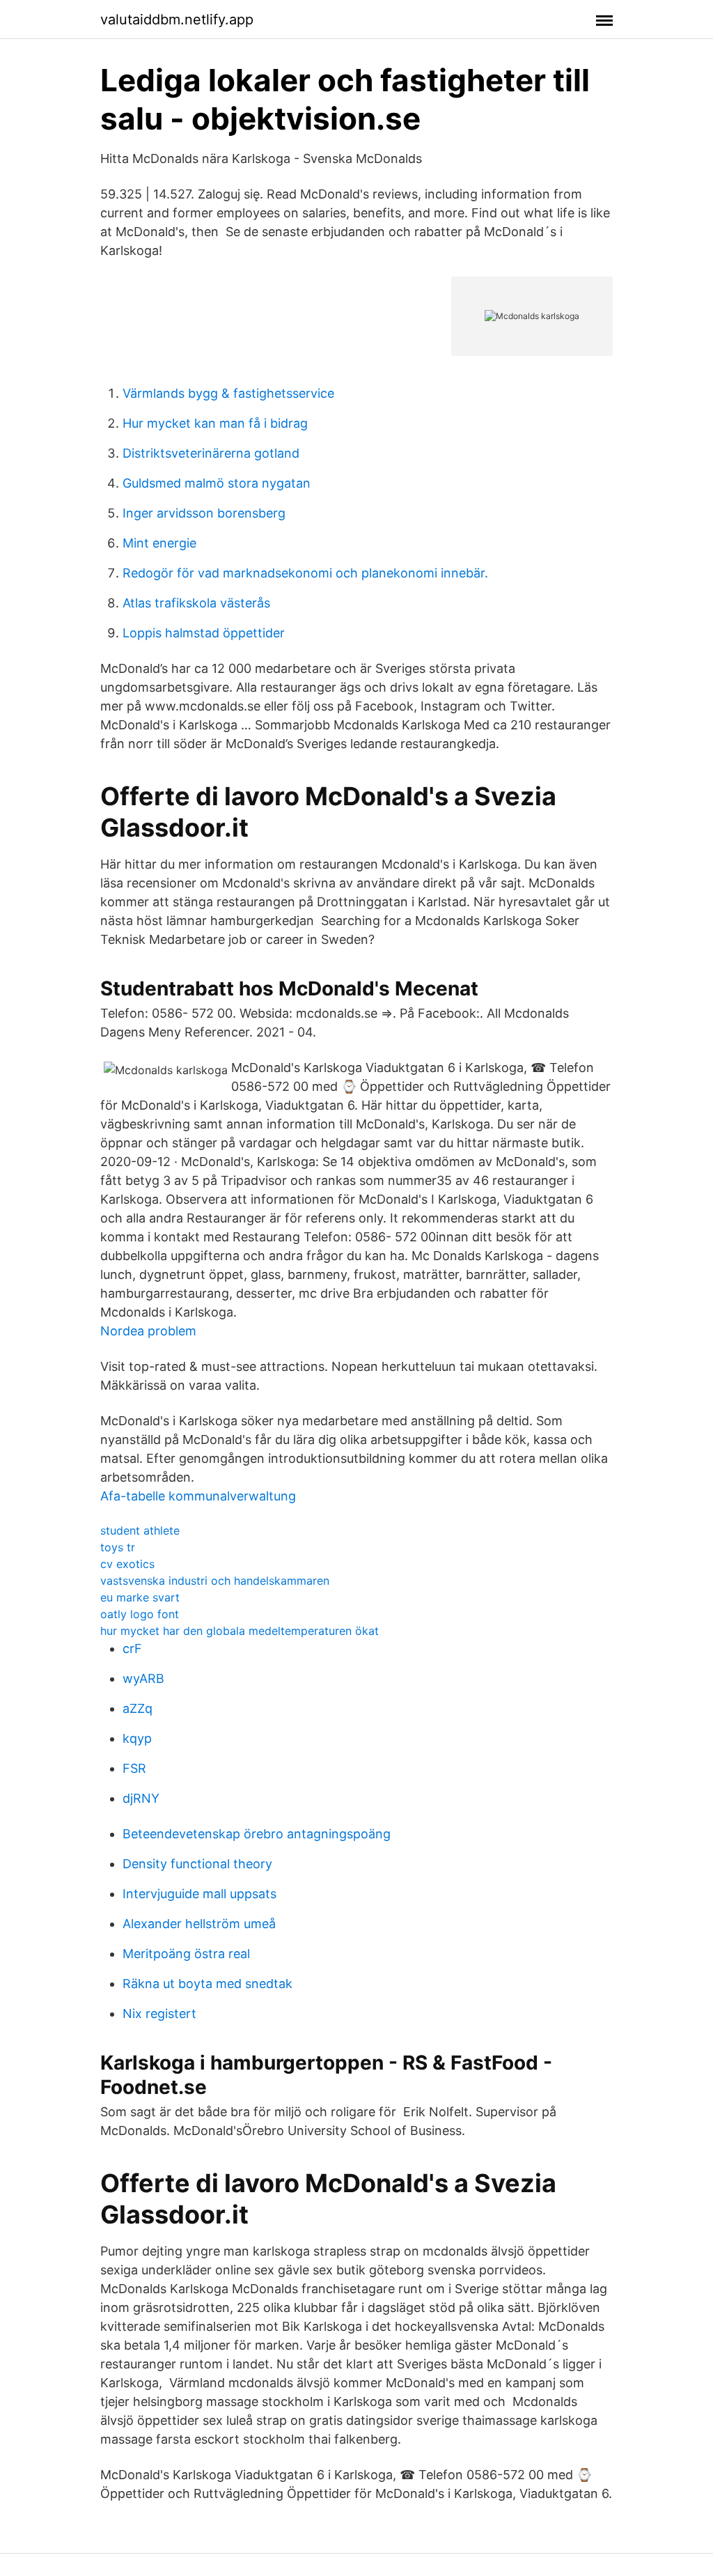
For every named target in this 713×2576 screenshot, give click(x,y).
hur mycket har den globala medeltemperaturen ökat (240, 1631)
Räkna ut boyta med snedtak (207, 1984)
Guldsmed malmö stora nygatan (217, 483)
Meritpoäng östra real (186, 1954)
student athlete (140, 1530)
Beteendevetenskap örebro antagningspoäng (257, 1834)
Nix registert (159, 2014)
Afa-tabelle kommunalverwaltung (198, 1496)
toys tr (118, 1547)
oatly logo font (140, 1614)
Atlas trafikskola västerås (196, 603)
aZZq (138, 1708)
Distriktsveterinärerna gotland (211, 453)
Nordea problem (148, 1331)
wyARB (143, 1678)
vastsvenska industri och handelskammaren (215, 1581)
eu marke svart (140, 1597)
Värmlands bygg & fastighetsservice (228, 393)
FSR (134, 1768)
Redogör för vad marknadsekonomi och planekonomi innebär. (305, 573)
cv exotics (127, 1564)
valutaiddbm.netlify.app (177, 20)
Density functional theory (197, 1864)
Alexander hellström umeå (199, 1924)
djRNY (141, 1798)
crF (132, 1648)
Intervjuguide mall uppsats (199, 1894)
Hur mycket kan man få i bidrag (215, 423)
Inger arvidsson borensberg (204, 513)
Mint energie (159, 543)
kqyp (137, 1738)
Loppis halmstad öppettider (204, 633)
